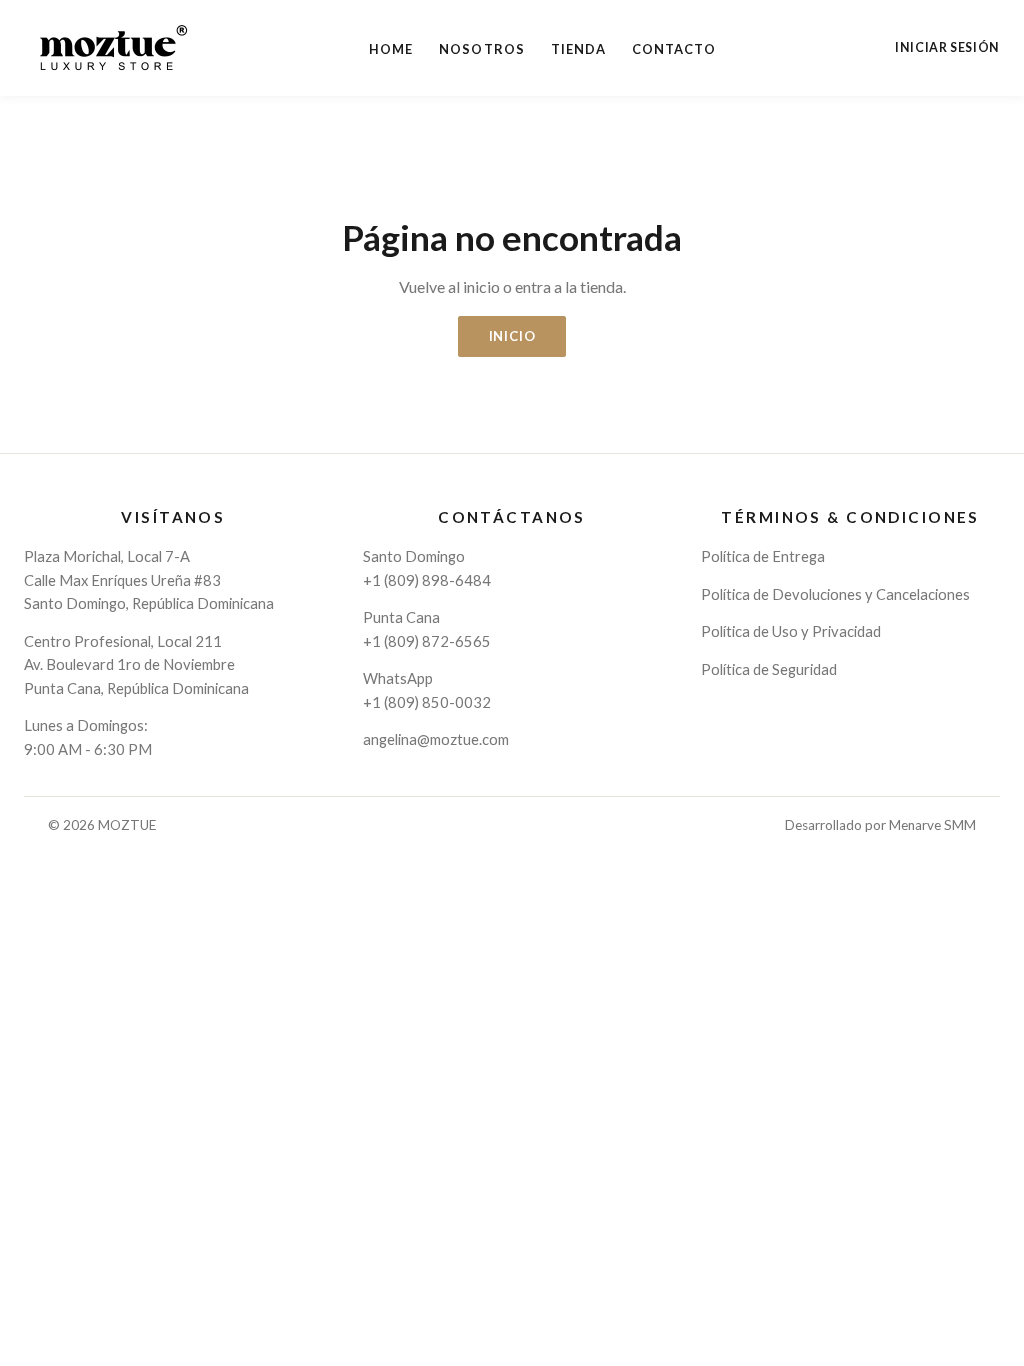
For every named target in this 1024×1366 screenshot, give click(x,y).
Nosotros (481, 49)
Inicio (512, 336)
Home (391, 49)
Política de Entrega (763, 556)
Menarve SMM (932, 825)
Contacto (674, 49)
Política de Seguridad (769, 669)
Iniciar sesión (947, 48)
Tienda (578, 49)
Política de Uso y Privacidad (791, 631)
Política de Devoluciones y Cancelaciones (835, 594)
